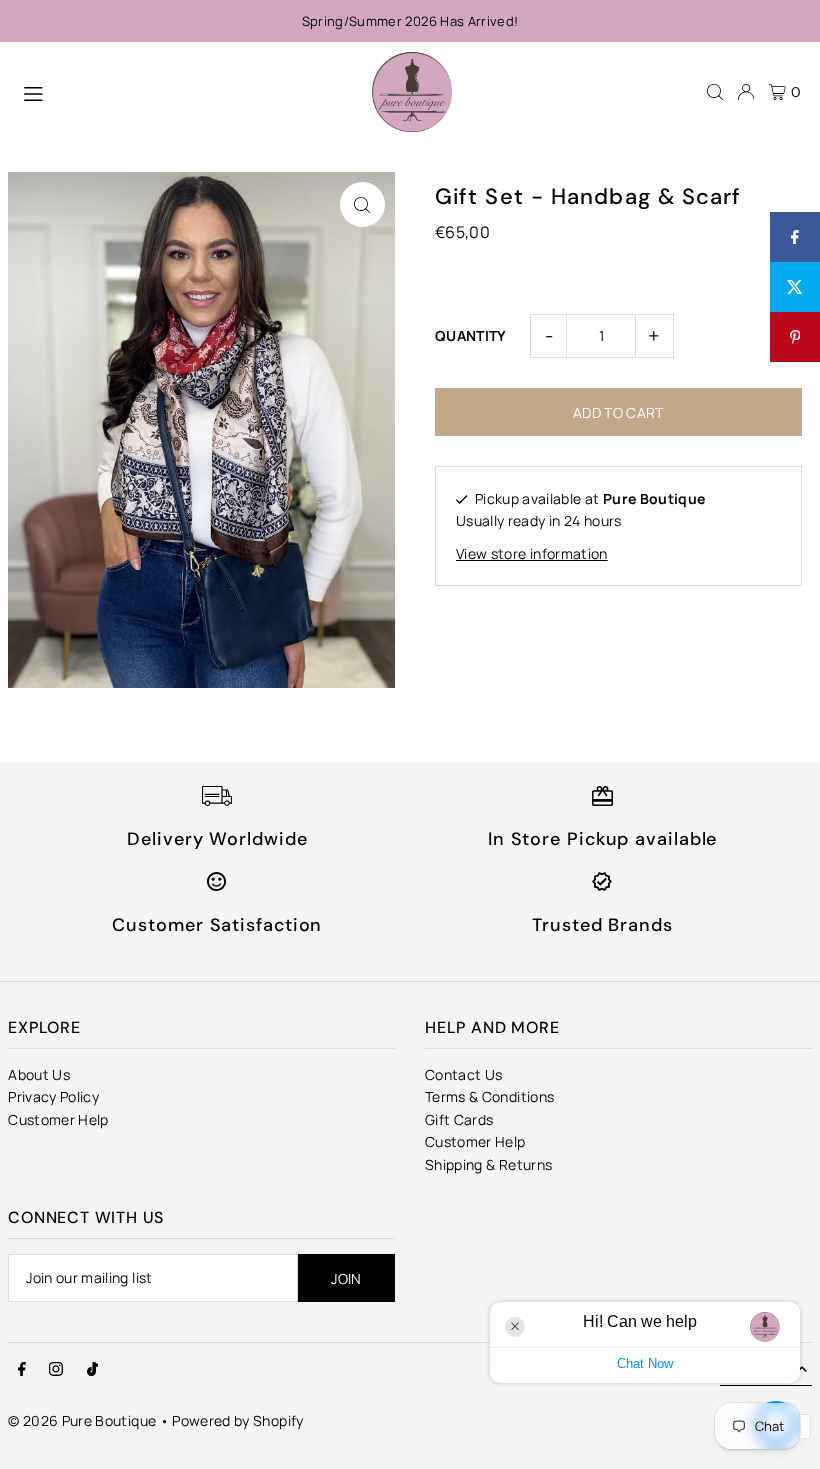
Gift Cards (459, 1119)
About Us (39, 1074)
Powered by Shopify (237, 1420)
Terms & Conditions (489, 1096)
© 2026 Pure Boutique (82, 1420)
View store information (532, 553)
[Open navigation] (187, 91)
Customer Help (58, 1119)
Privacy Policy (53, 1096)
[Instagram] (56, 1370)
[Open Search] (715, 92)
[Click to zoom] (362, 204)
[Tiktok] (92, 1370)
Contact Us (464, 1074)
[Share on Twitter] (795, 287)
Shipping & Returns (488, 1164)
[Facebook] (22, 1370)
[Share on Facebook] (795, 237)
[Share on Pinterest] (795, 337)
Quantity (471, 335)
